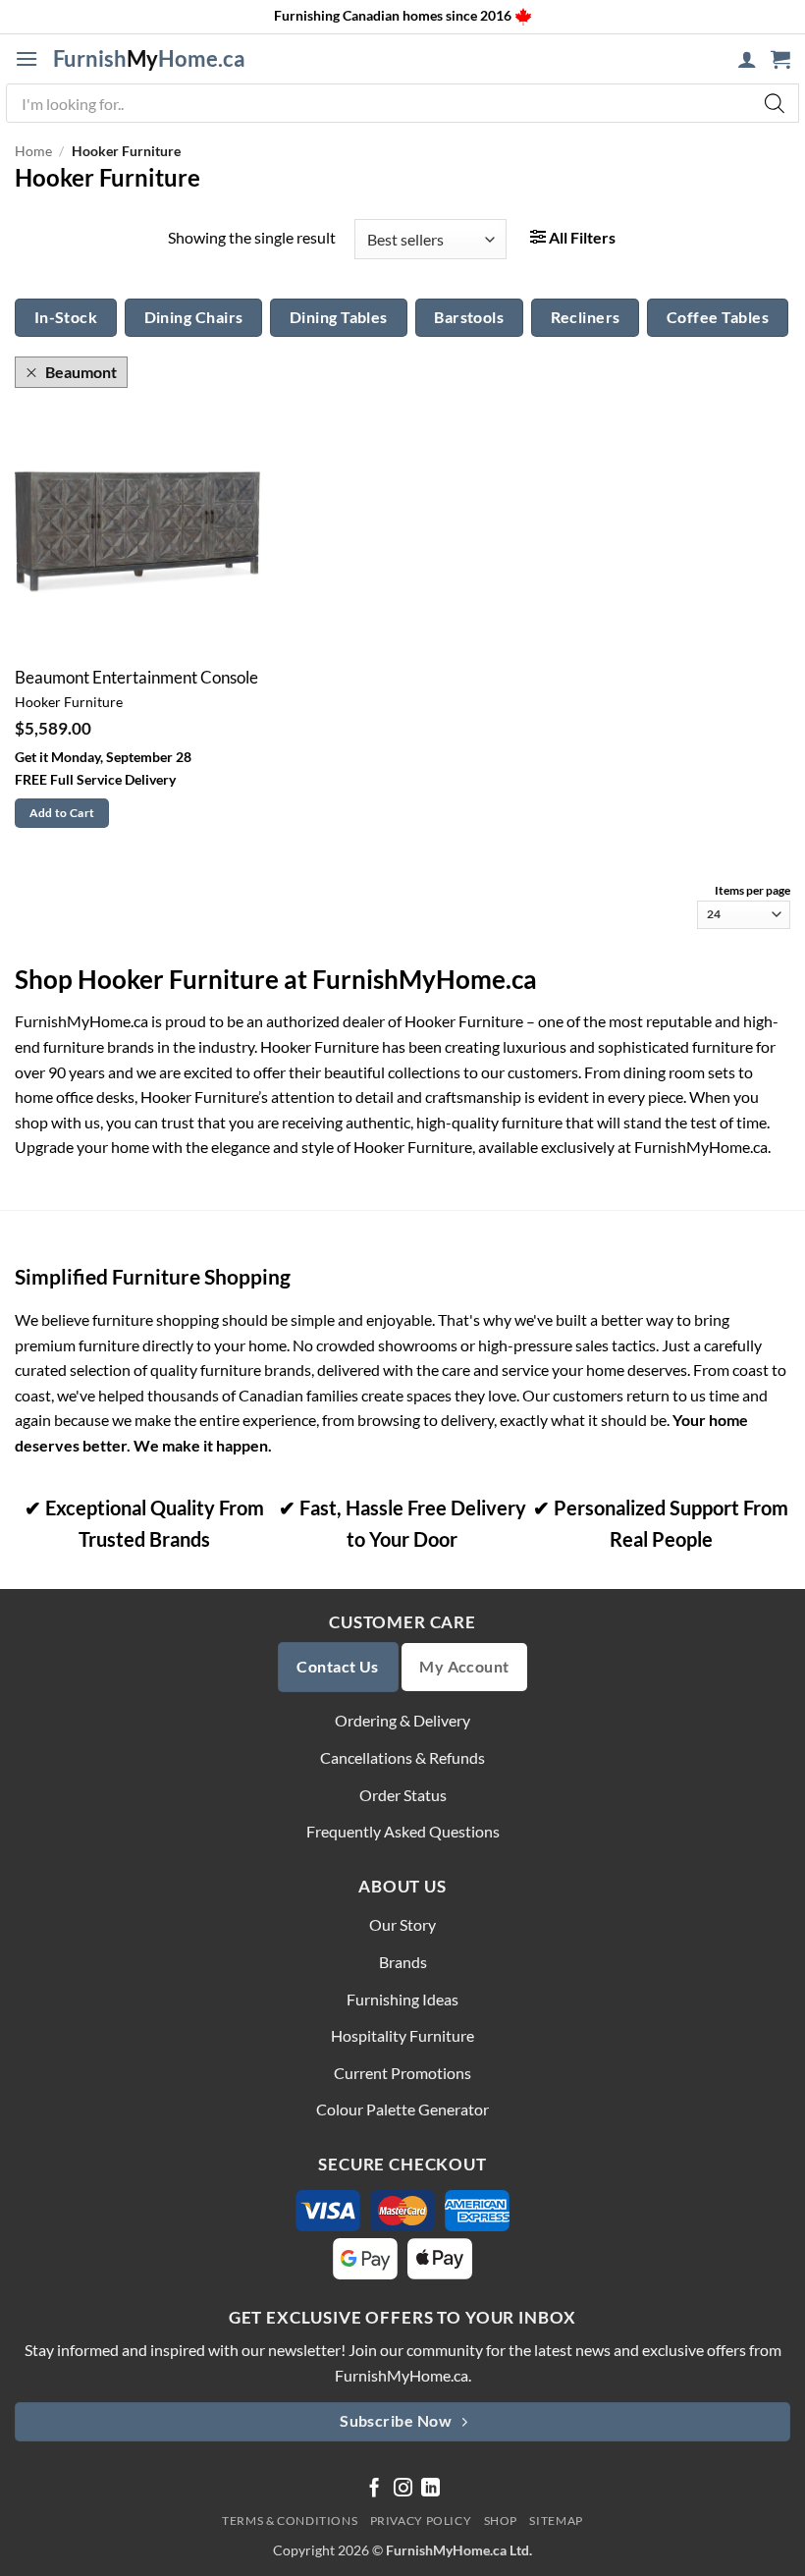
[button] (27, 58)
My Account (464, 1667)
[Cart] (780, 59)
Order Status (403, 1795)
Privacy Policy (421, 2521)
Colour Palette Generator (402, 2109)
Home (33, 151)
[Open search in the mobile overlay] (402, 103)
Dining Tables (339, 317)
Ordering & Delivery (402, 1720)
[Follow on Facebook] (375, 2489)
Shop (501, 2521)
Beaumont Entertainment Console (136, 678)
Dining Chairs (194, 317)
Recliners (586, 317)
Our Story (402, 1924)
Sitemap (556, 2521)
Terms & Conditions (290, 2521)
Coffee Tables (718, 317)
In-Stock (66, 317)
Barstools (469, 317)
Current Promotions (402, 2073)
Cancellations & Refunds (402, 1757)
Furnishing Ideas (402, 1999)
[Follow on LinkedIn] (430, 2489)
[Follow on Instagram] (403, 2489)
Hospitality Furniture (402, 2035)
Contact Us (338, 1667)
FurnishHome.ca (149, 59)
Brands (403, 1962)
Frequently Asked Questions (403, 1831)
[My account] (747, 59)
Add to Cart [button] (62, 813)
